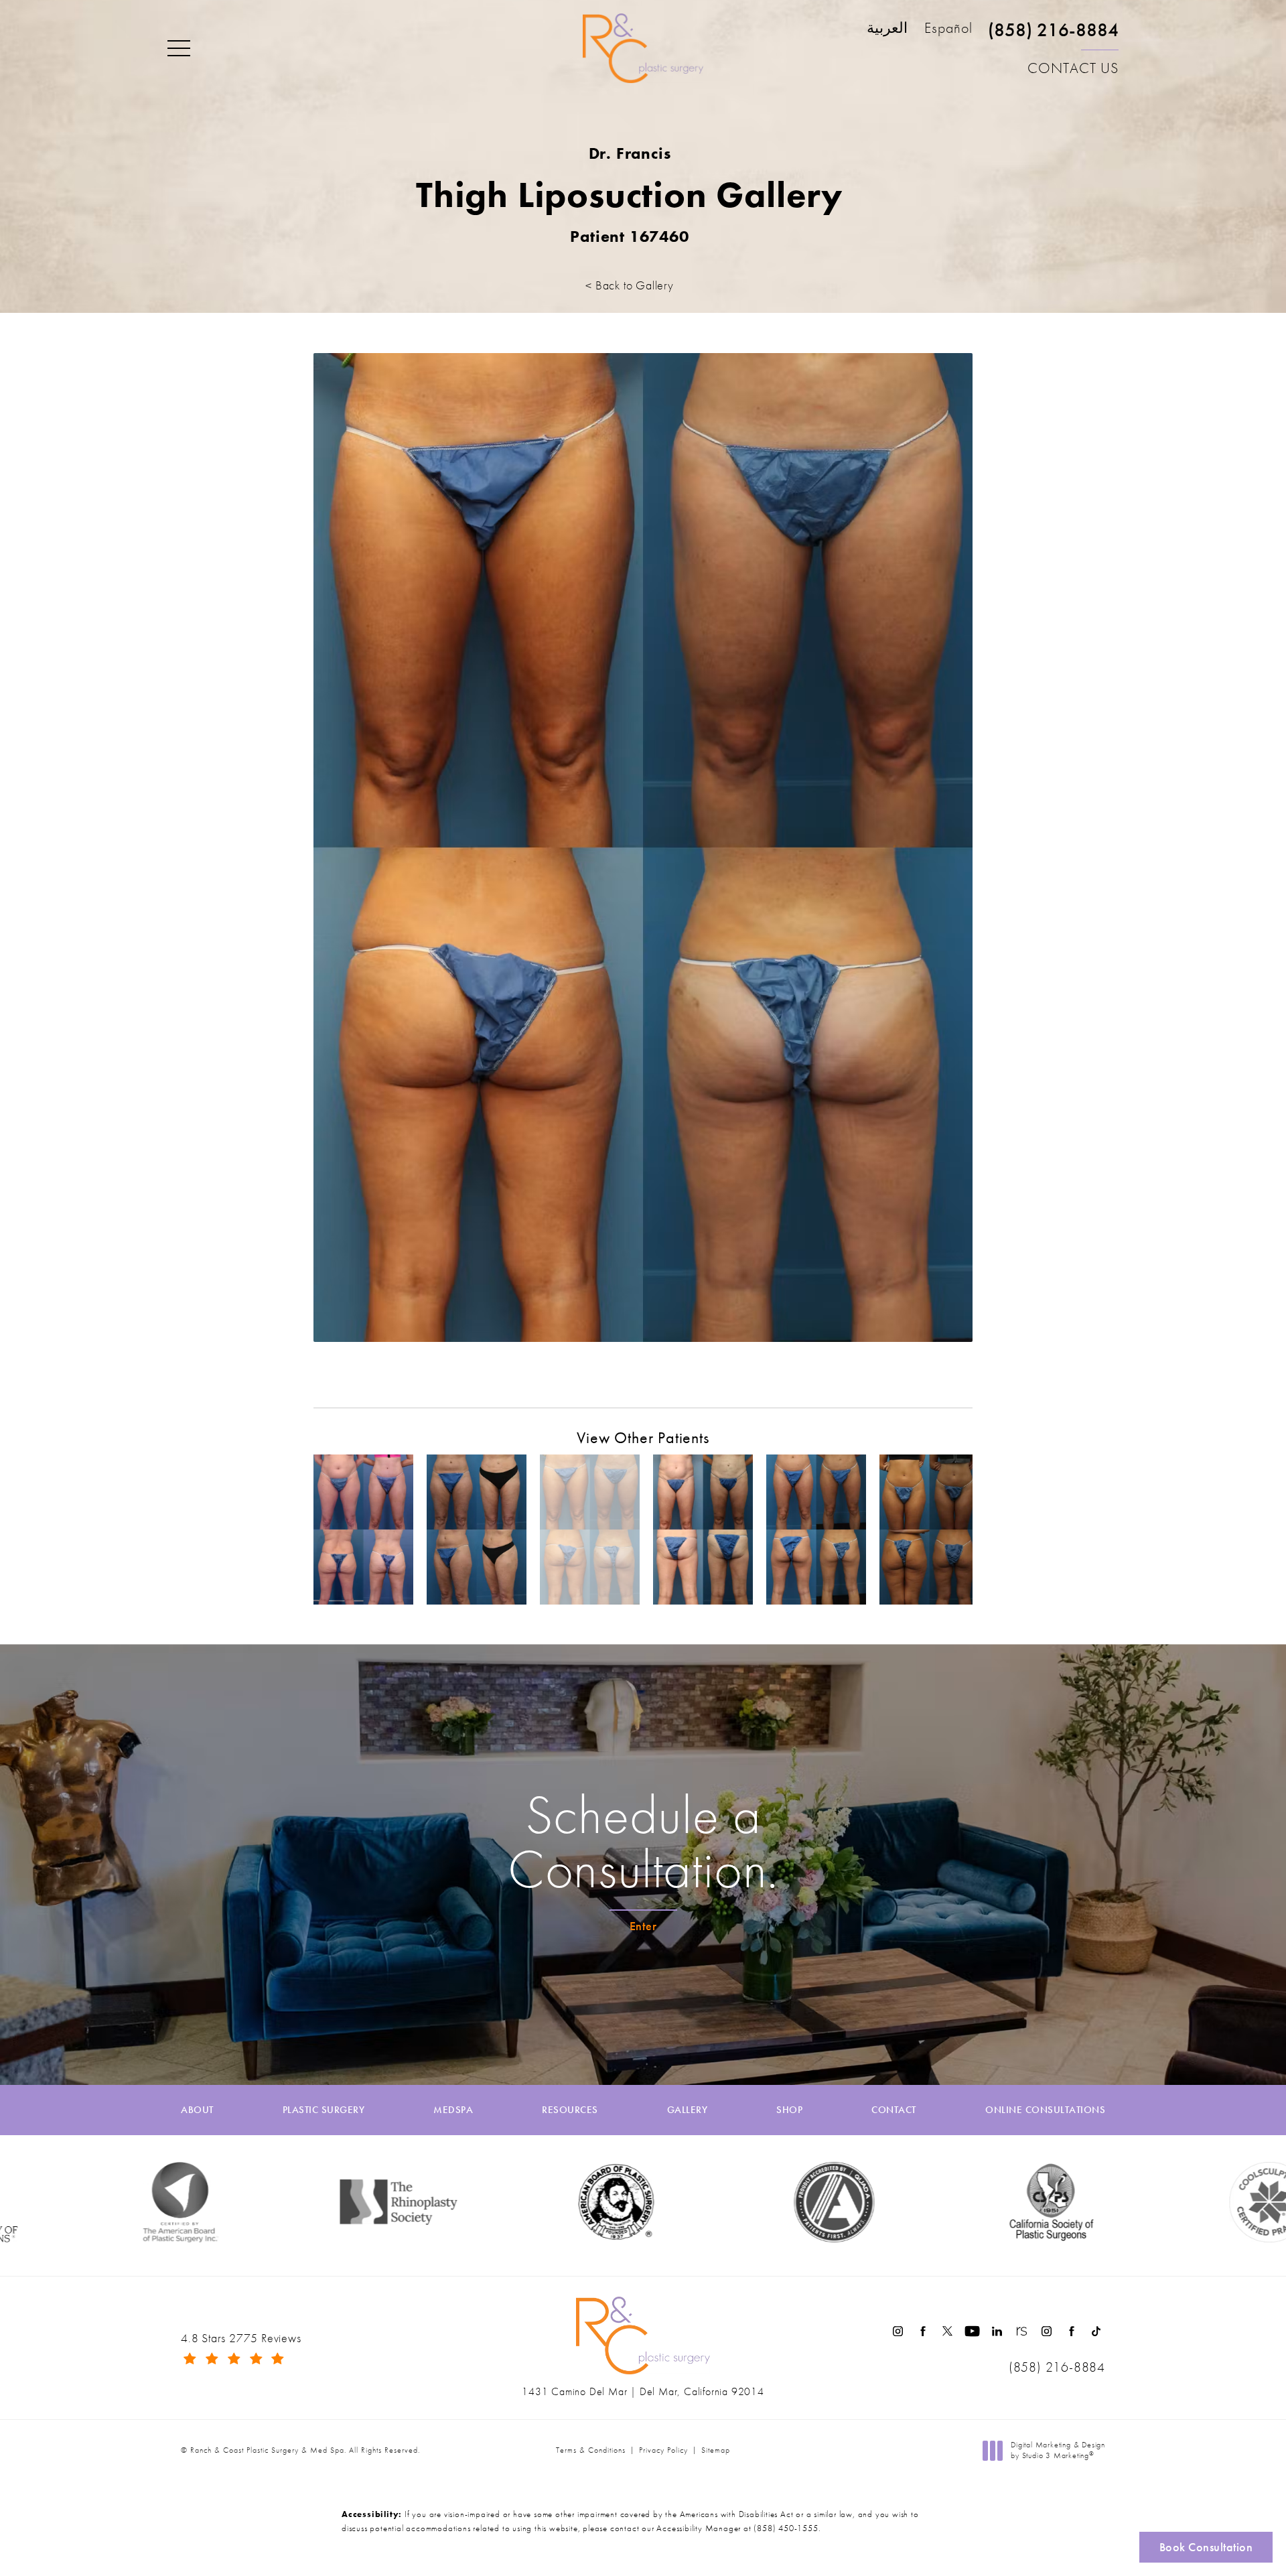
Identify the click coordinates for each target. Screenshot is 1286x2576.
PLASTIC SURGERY (324, 2110)
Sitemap (716, 2450)
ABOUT (197, 2110)
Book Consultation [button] (1206, 2547)
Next (946, 1374)
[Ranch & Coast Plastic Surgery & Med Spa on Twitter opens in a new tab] (947, 2331)
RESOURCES (570, 2110)
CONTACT (894, 2110)
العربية (887, 29)
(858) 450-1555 (786, 2528)
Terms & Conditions (591, 2450)
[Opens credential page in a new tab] (703, 2202)
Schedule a (643, 1842)
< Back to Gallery (630, 285)
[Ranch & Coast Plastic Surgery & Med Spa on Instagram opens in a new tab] (898, 2331)
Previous (351, 1374)
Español (948, 29)
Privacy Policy (663, 2450)
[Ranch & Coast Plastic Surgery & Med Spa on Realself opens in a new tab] (1022, 2331)
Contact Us (1073, 68)
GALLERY (688, 2110)
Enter (643, 1926)
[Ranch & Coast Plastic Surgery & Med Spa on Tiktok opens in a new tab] (1096, 2331)
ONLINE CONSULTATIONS (1045, 2110)
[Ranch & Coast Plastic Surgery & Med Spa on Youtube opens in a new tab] (972, 2331)
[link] (1053, 36)
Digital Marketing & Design (1058, 2450)
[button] (179, 49)
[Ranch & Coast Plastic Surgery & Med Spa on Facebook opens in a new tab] (923, 2331)
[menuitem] (898, 2331)
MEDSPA (453, 2110)
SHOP (789, 2110)
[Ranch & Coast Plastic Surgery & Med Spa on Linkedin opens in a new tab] (997, 2331)
